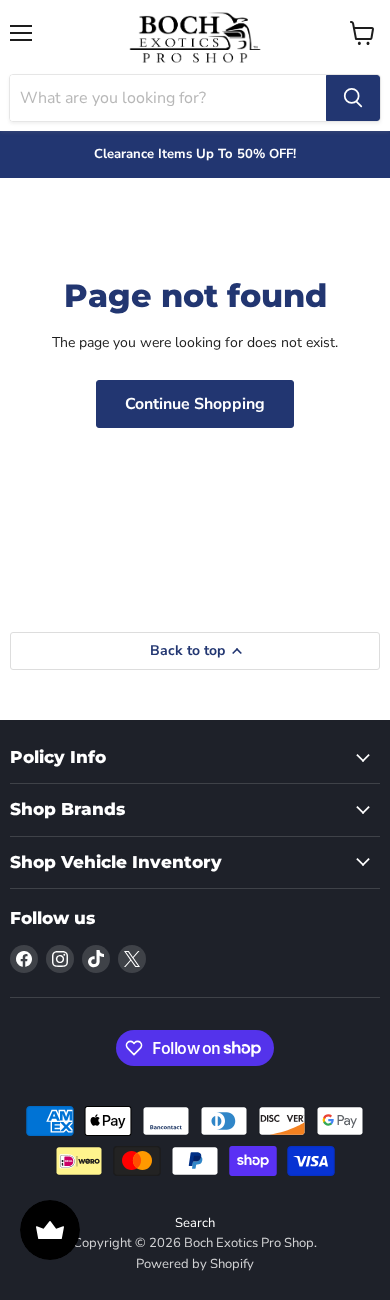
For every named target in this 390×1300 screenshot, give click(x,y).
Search (195, 1223)
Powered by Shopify (195, 1264)
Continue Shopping (195, 404)
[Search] (353, 98)
